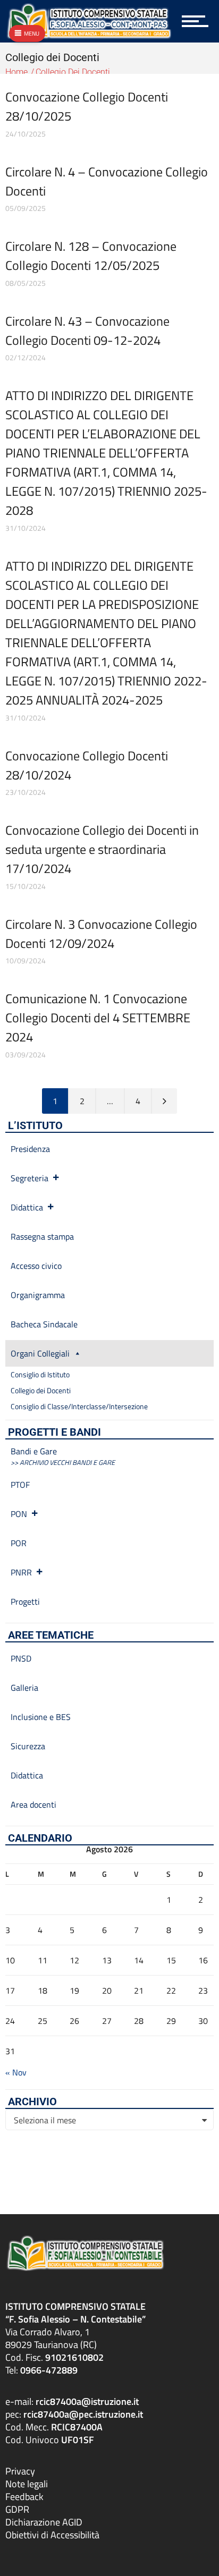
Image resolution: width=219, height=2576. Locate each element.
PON (19, 1514)
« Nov (16, 2072)
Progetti (25, 1601)
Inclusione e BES (41, 1717)
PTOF (20, 1485)
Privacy (20, 2471)
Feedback (24, 2497)
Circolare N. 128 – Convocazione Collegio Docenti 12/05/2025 (91, 256)
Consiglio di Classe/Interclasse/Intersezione (79, 1406)
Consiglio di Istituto (40, 1374)
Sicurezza (28, 1746)
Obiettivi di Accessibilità (52, 2535)
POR (19, 1543)
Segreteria (30, 1178)
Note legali (27, 2484)
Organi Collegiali (40, 1353)
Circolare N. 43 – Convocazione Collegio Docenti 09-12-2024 (87, 331)
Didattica (27, 1207)
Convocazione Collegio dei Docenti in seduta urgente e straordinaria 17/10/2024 (102, 849)
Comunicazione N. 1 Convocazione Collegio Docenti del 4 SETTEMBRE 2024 (98, 1018)
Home (16, 72)
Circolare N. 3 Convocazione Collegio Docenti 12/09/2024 (101, 934)
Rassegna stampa (42, 1236)
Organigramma (38, 1295)
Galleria (24, 1688)
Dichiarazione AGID (44, 2522)
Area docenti (33, 1804)
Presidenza (30, 1149)
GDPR (17, 2509)
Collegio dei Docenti (41, 1390)
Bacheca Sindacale (44, 1324)
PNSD (21, 1658)
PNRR (21, 1572)
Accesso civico (36, 1266)
